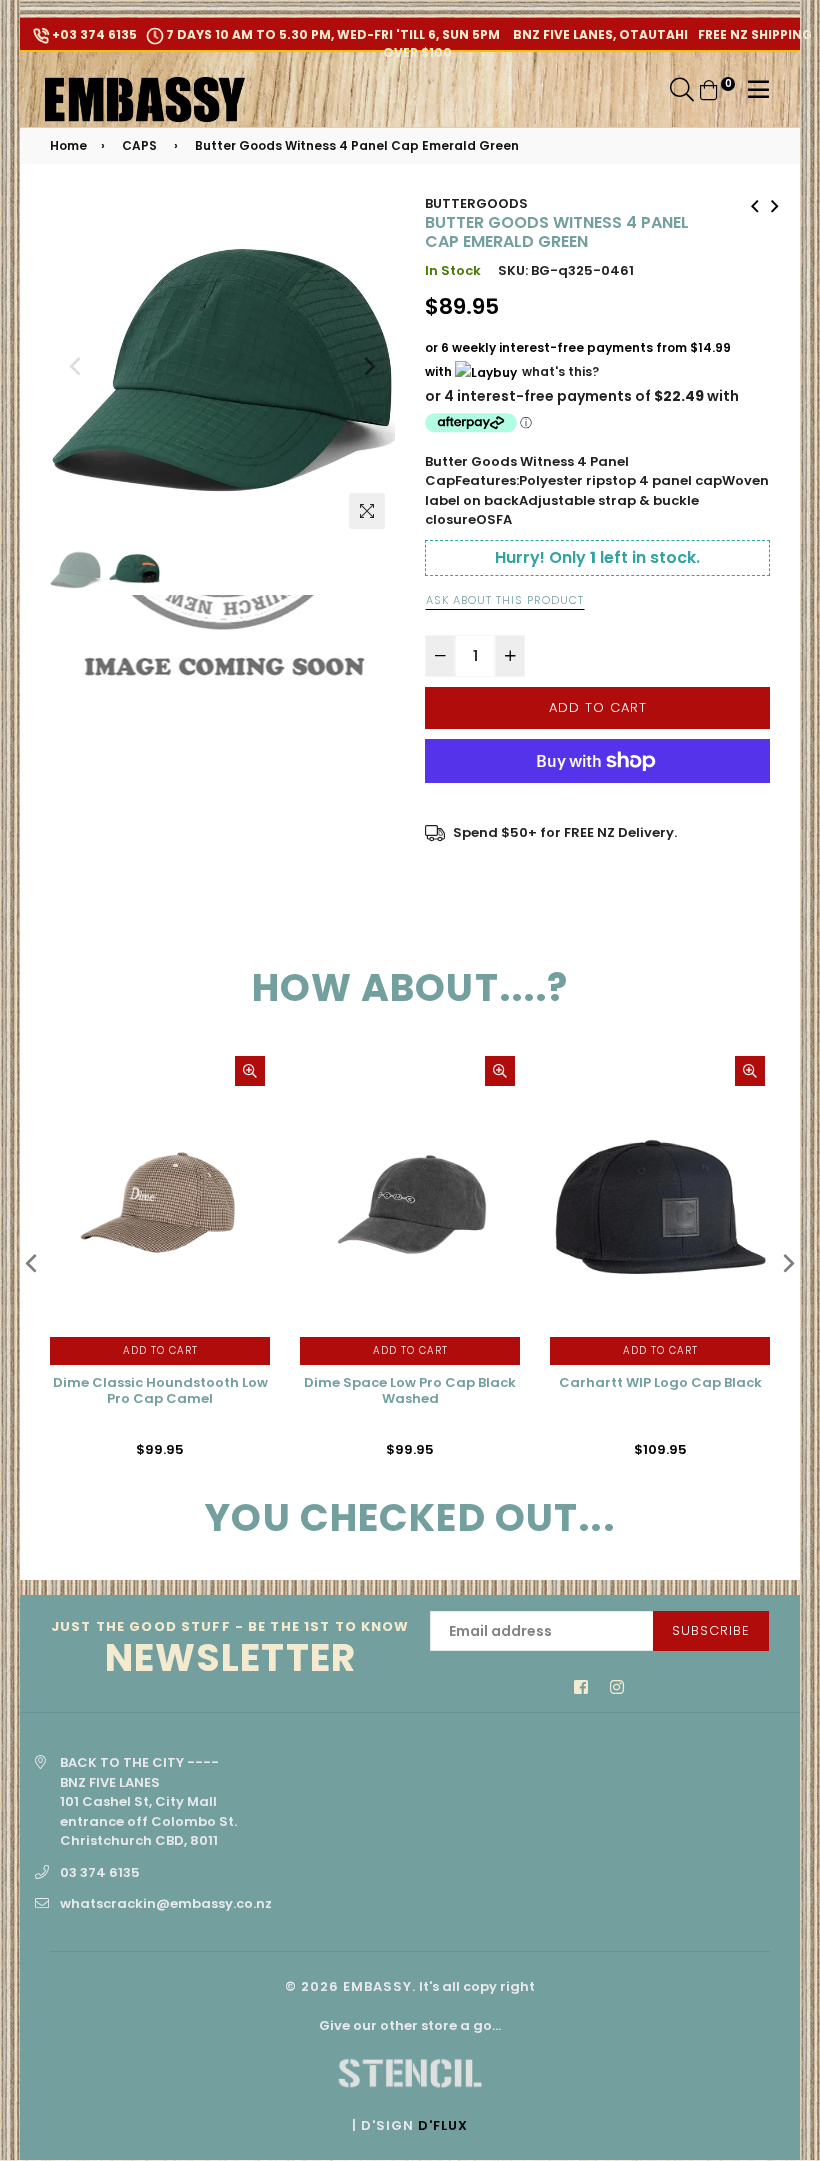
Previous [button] (75, 366)
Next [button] (370, 366)
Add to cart (160, 1350)
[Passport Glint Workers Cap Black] (775, 204)
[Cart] (709, 89)
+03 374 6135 (93, 34)
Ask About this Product (505, 600)
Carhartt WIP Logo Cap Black (660, 1383)
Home (68, 145)
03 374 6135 (100, 1872)
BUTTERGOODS (476, 203)
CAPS (139, 145)
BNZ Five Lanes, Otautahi (599, 34)
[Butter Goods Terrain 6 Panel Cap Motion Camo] (755, 204)
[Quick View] (250, 1071)
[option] (222, 366)
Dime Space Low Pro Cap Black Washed (410, 1391)
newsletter (230, 1649)
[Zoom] (367, 511)
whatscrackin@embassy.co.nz (166, 1903)
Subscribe (711, 1630)
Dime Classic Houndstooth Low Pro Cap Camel (160, 1391)
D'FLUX (443, 2125)
